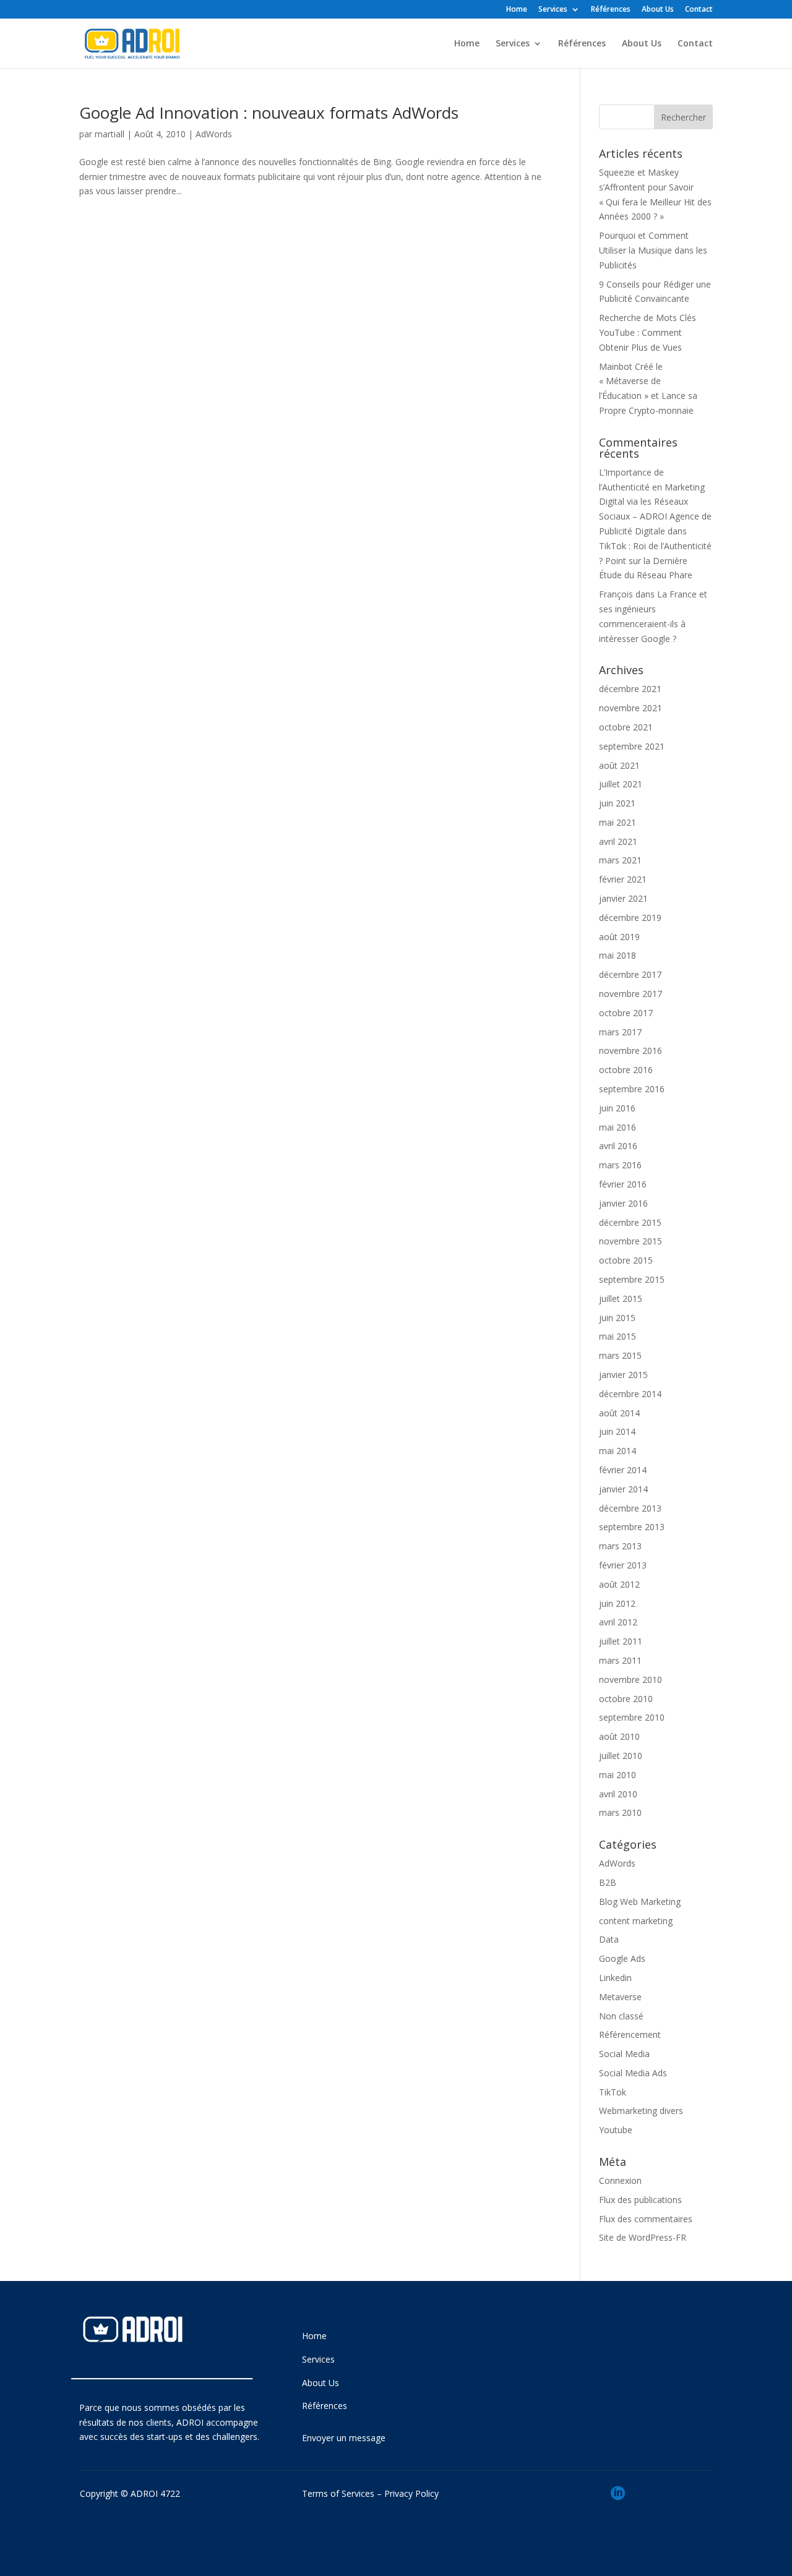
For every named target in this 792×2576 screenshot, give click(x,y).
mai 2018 (618, 955)
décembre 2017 (630, 974)
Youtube (616, 2130)
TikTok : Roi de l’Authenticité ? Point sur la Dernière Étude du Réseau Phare (655, 561)
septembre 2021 (632, 746)
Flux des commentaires (646, 2219)
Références (611, 10)
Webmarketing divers (641, 2111)
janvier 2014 (623, 1489)
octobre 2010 (626, 1699)
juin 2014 (617, 1431)
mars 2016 (620, 1165)
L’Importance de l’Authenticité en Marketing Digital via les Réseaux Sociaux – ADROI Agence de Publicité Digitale (655, 502)
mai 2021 (618, 822)
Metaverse (620, 1997)
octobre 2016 (626, 1070)
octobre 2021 (626, 727)
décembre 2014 (630, 1394)
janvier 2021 (623, 898)
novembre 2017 (631, 994)
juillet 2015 (621, 1299)
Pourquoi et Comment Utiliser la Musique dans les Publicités (653, 250)
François (616, 594)
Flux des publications (640, 2200)
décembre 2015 (630, 1222)
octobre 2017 (626, 1013)
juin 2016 (617, 1108)
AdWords (214, 134)
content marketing (636, 1921)
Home (517, 10)
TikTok (613, 2092)
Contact (699, 10)
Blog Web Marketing (640, 1902)
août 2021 (619, 765)
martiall (110, 134)
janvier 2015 (623, 1375)
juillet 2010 (621, 1756)
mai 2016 (618, 1127)
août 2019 (619, 937)
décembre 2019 (630, 918)
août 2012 (619, 1584)
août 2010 (619, 1736)
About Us (658, 10)
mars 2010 (620, 1812)
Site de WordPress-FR (643, 2237)
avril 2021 (618, 841)
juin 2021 (617, 803)
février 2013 (623, 1565)
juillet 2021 (621, 784)
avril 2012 (618, 1622)
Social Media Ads (633, 2073)
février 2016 (623, 1184)
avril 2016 (618, 1146)
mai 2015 (618, 1336)
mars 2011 (620, 1660)
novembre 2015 (631, 1241)
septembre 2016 (632, 1089)
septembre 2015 (632, 1279)
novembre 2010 (631, 1680)
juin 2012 (617, 1603)
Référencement (630, 2035)
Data (609, 1939)
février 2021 (623, 879)
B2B (608, 1882)
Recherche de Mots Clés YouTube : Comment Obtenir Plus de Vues (648, 332)
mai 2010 (618, 1775)
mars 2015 (620, 1355)
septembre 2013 (632, 1527)
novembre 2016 (631, 1051)
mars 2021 (620, 860)
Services (553, 10)
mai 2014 (618, 1451)
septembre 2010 (632, 1717)
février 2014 (623, 1470)
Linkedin (615, 1978)
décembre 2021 (630, 689)
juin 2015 (617, 1318)
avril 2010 (618, 1794)
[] (618, 2516)
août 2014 (619, 1413)
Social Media (624, 2054)
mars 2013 (620, 1546)
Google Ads (622, 1958)
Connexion (620, 2180)
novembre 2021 (631, 708)
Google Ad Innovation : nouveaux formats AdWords (269, 113)
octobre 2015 (626, 1260)
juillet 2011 (621, 1641)
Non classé (621, 2016)
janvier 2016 (623, 1203)
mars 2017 (620, 1032)
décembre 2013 (630, 1508)
